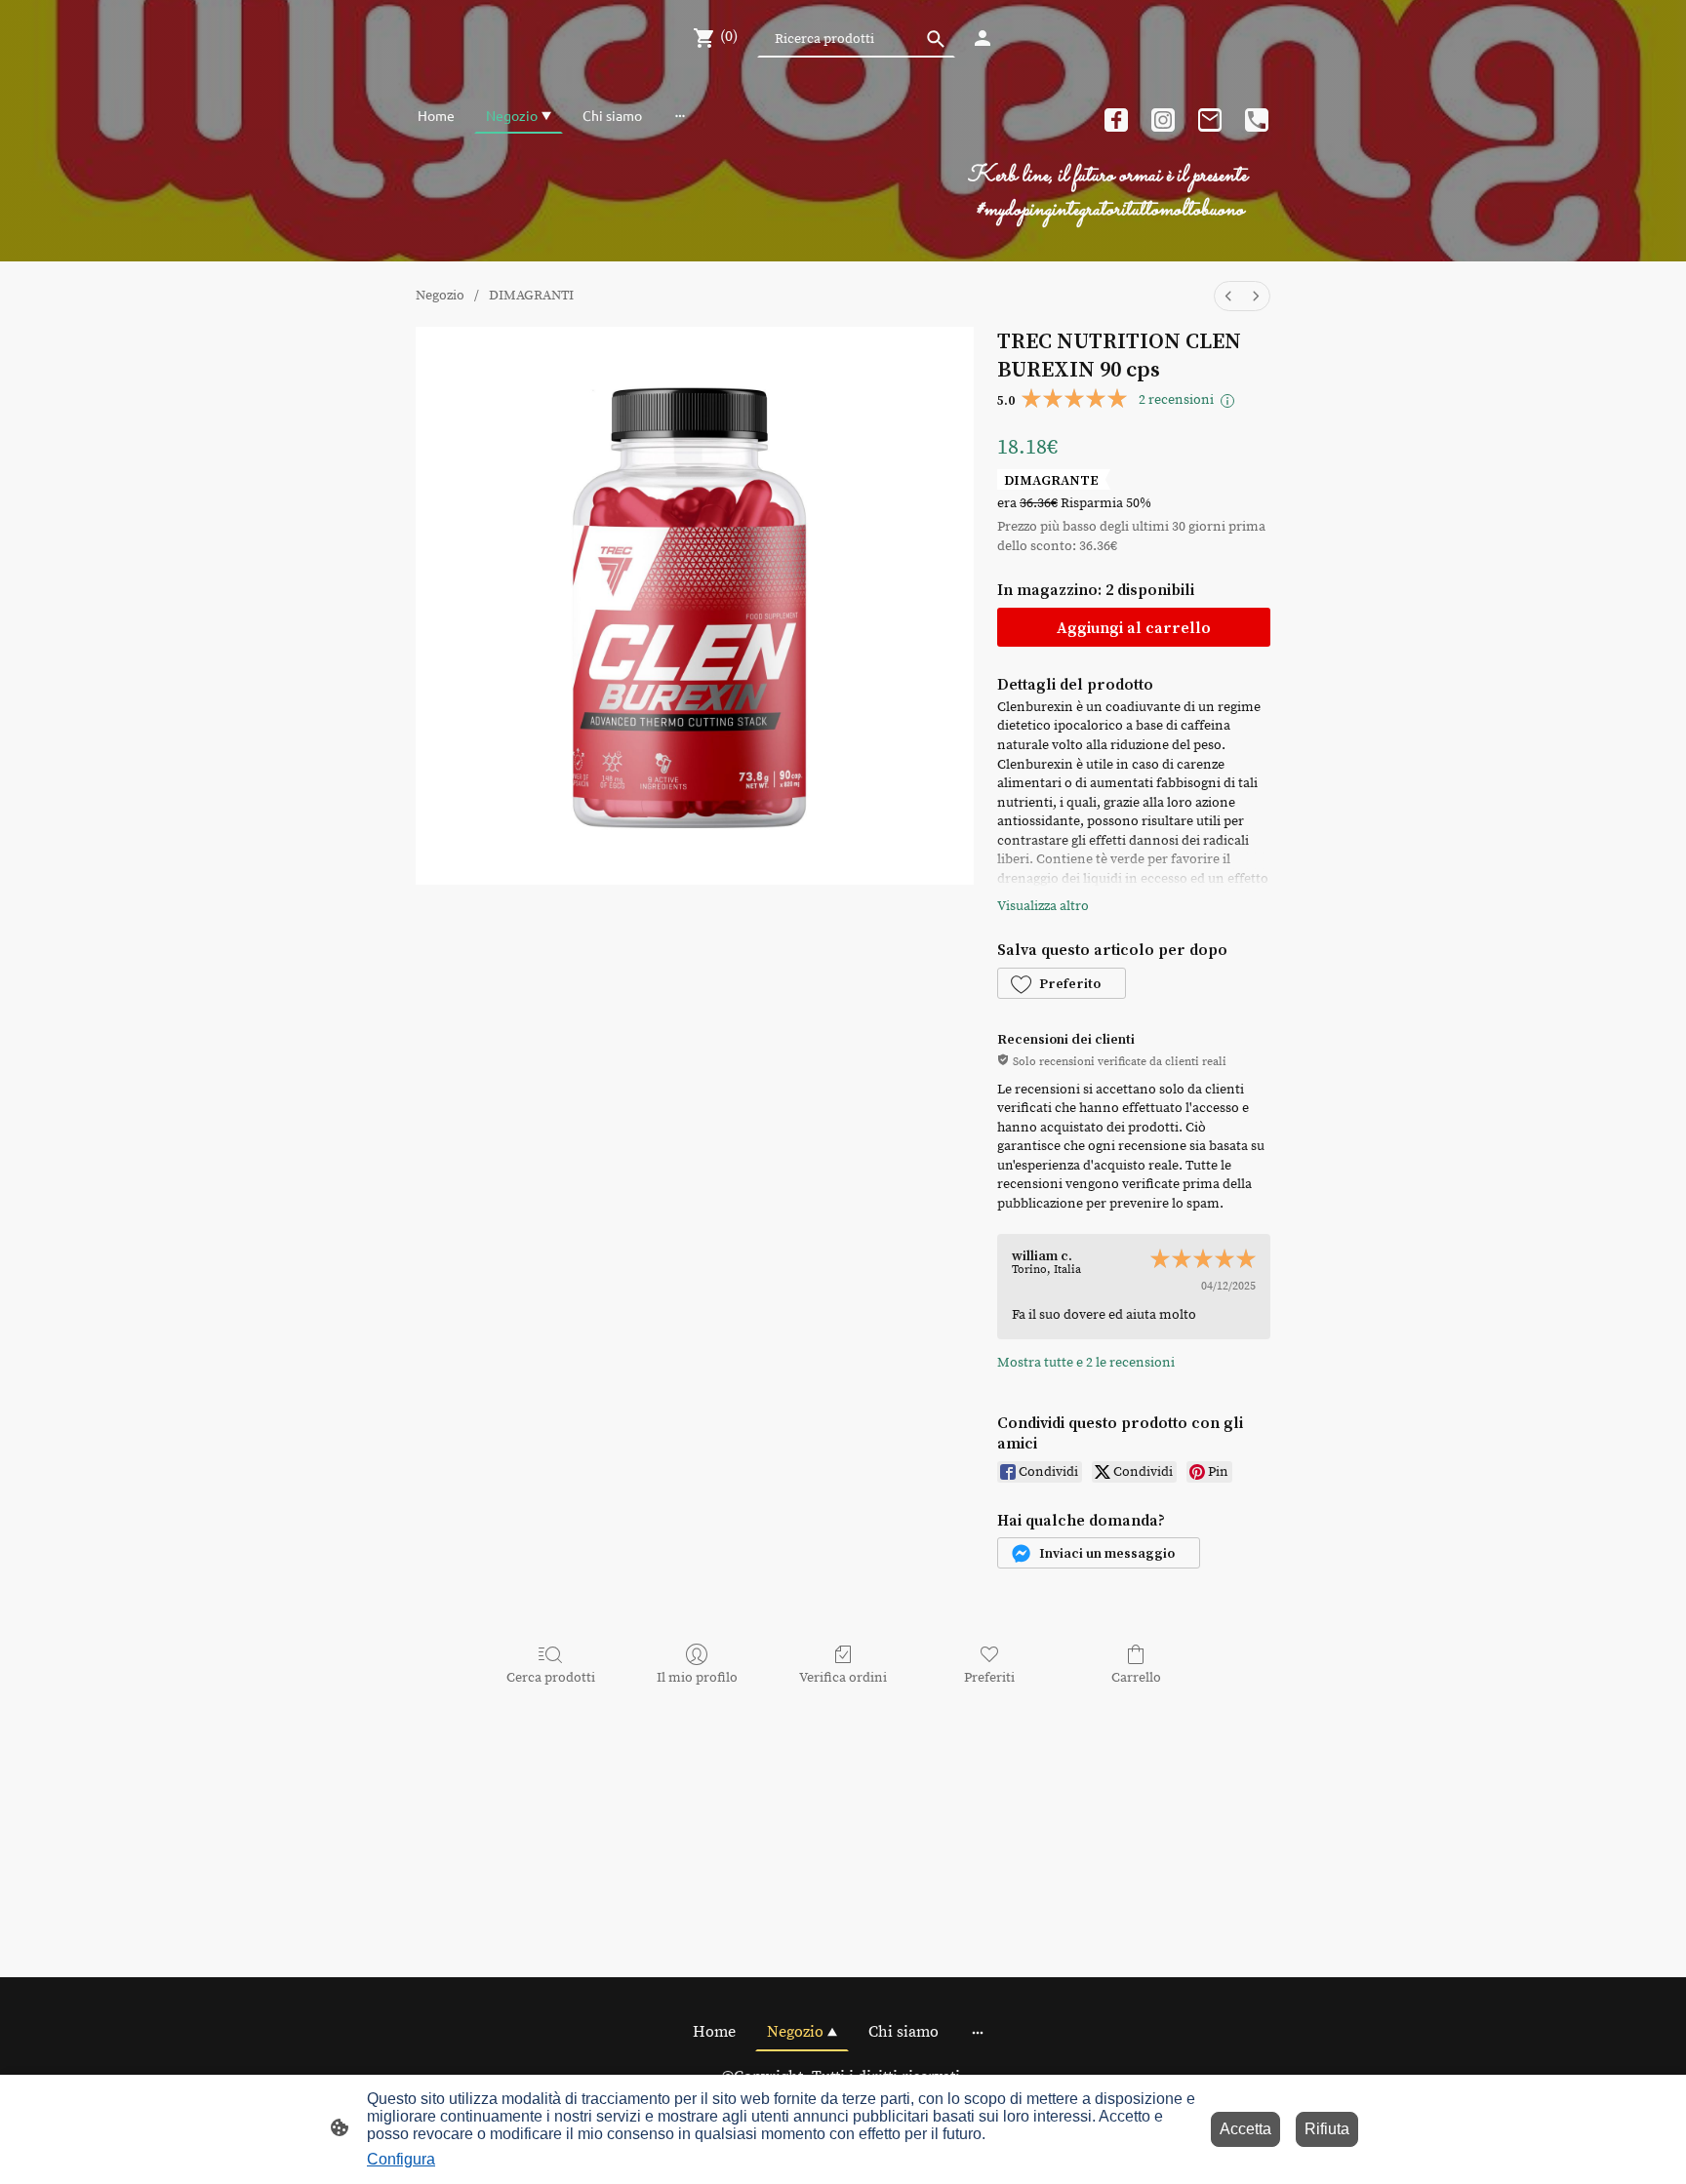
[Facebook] (1116, 120)
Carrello (1136, 1678)
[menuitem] (1228, 296)
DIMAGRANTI (531, 296)
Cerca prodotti (551, 1678)
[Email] (1210, 120)
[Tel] (1257, 120)
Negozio (440, 296)
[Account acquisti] (983, 38)
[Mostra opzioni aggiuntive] (680, 115)
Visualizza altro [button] (1043, 906)
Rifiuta (1327, 2129)
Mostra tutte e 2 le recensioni (1086, 1363)
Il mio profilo (697, 1678)
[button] (1062, 983)
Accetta (1245, 2129)
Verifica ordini (843, 1678)
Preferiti (989, 1678)
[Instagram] (1163, 120)
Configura (401, 2159)
